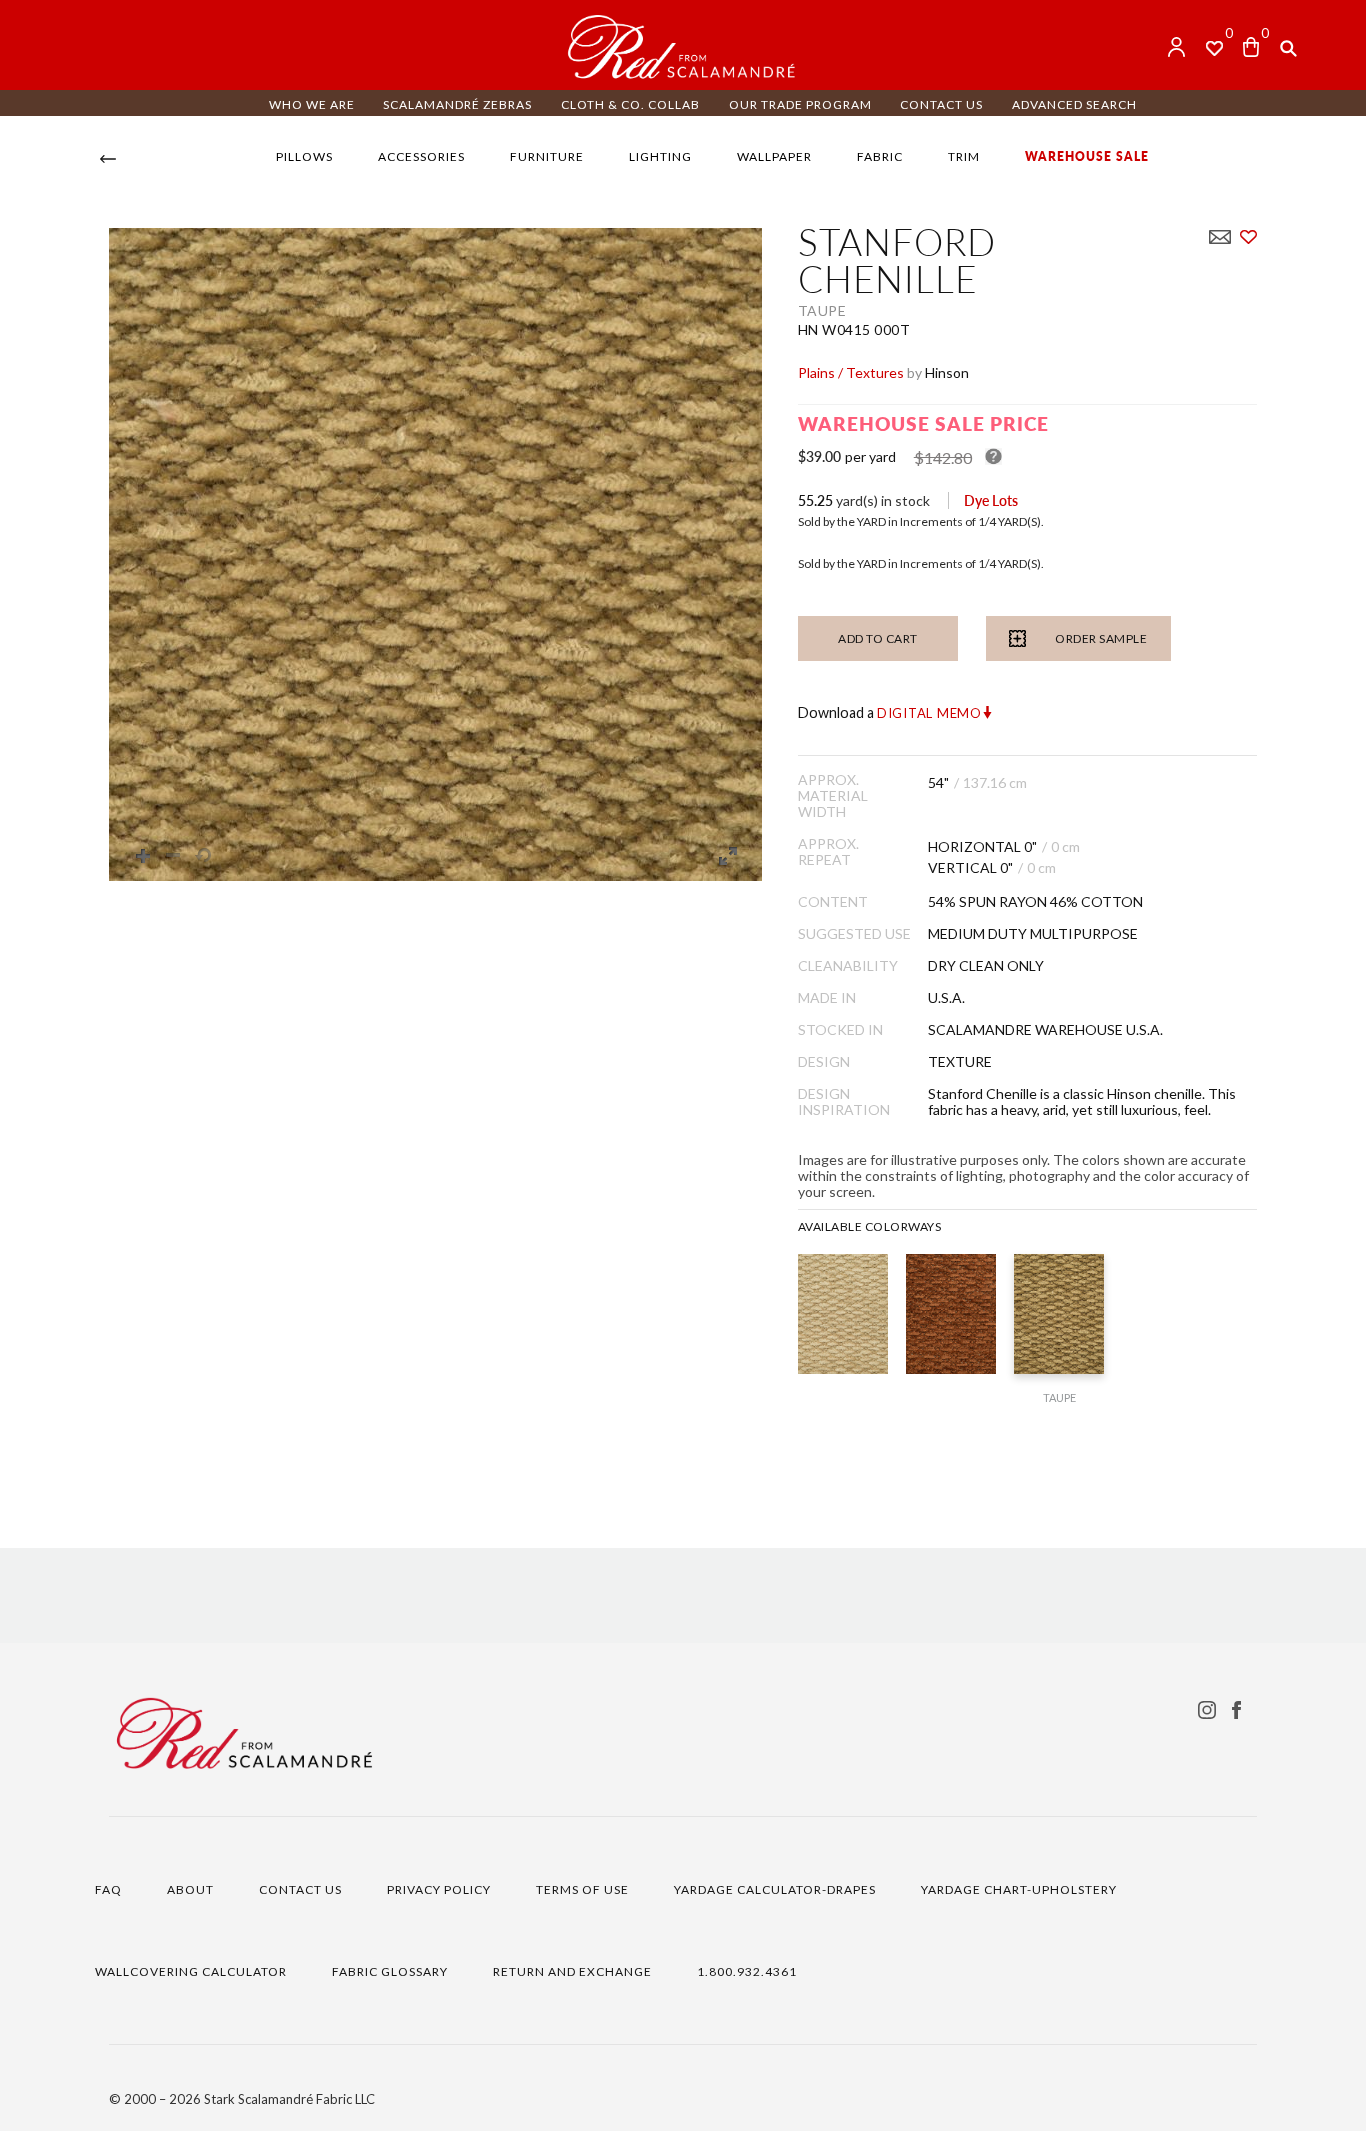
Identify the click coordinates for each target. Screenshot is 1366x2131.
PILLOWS (304, 156)
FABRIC (880, 156)
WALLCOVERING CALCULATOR (191, 1971)
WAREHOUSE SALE (1087, 156)
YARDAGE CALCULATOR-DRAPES (775, 1889)
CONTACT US (941, 104)
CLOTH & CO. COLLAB (630, 104)
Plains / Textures (851, 372)
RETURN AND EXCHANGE (572, 1971)
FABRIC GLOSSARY (390, 1971)
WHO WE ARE (312, 104)
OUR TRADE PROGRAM (800, 104)
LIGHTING (660, 156)
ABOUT (190, 1889)
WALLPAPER (774, 156)
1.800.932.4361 (747, 1971)
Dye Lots (991, 500)
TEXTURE (960, 1062)
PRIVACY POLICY (439, 1889)
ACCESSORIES (421, 156)
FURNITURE (547, 156)
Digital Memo (929, 713)
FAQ (108, 1889)
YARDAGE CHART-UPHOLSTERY (1019, 1889)
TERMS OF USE (582, 1889)
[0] (1251, 47)
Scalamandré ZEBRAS (457, 104)
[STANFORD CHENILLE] (843, 1314)
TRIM (964, 156)
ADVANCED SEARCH (1074, 104)
